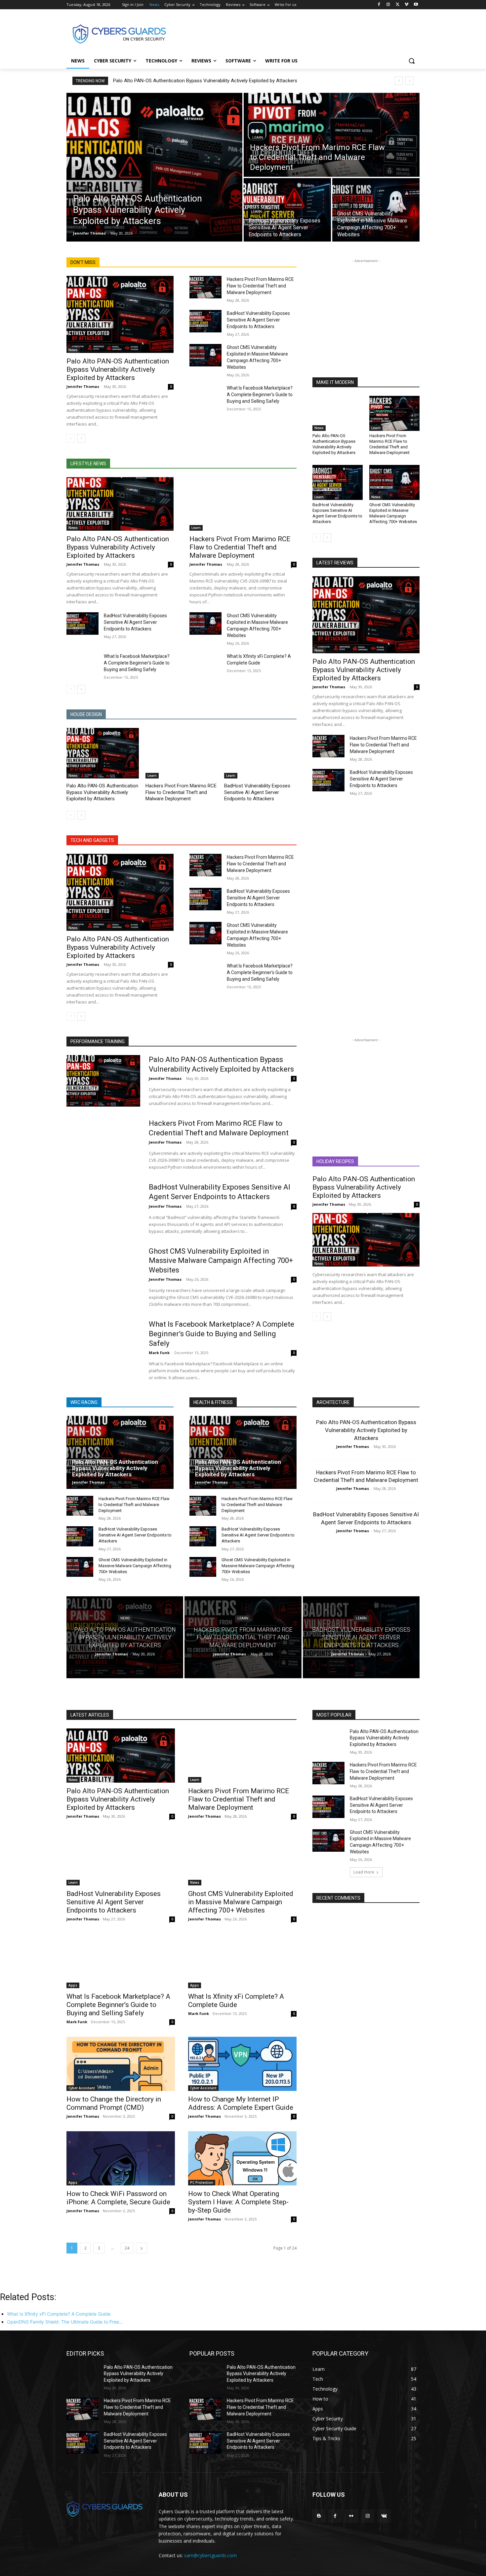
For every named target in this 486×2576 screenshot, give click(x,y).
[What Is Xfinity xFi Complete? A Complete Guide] (205, 664)
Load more (364, 1872)
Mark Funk (159, 1353)
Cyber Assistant (82, 2088)
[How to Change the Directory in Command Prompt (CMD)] (121, 2064)
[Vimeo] (406, 5)
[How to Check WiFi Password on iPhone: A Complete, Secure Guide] (121, 2158)
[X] (398, 5)
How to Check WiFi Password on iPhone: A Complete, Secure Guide (118, 2198)
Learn (258, 138)
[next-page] (81, 438)
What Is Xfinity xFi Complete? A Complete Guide (236, 2001)
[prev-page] (71, 438)
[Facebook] (379, 5)
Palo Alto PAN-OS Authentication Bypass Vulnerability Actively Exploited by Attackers (205, 81)
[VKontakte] (384, 2516)
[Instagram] (388, 5)
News (80, 188)
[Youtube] (416, 5)
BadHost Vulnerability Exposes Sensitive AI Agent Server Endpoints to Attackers (258, 320)
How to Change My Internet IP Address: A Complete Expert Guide (241, 2103)
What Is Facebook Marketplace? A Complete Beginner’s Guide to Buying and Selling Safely (260, 395)
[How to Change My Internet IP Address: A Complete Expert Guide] (242, 2064)
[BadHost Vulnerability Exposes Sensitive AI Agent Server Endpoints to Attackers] (287, 210)
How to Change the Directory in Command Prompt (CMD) (114, 2103)
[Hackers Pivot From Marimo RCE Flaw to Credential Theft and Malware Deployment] (332, 135)
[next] (409, 81)
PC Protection (202, 2182)
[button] (412, 61)
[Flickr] (351, 2516)
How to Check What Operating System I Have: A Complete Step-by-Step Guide (238, 2202)
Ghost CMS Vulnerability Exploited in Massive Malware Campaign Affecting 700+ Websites (393, 513)
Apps (73, 1985)
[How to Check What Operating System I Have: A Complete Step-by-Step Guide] (242, 2158)
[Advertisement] (293, 33)
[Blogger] (319, 2516)
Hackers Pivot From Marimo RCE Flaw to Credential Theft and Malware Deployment (260, 286)
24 (127, 2248)
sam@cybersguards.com (210, 2555)
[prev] (399, 81)
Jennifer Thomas (83, 386)
